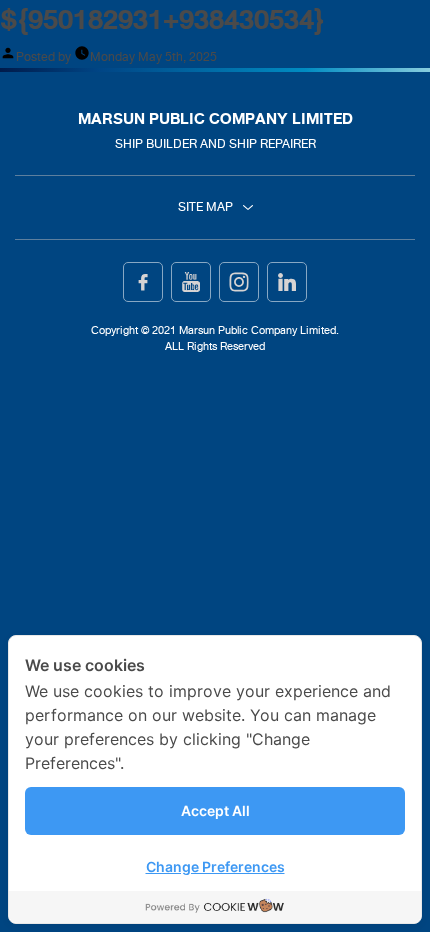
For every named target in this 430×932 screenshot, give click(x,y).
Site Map (205, 207)
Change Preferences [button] (215, 866)
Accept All (215, 810)
